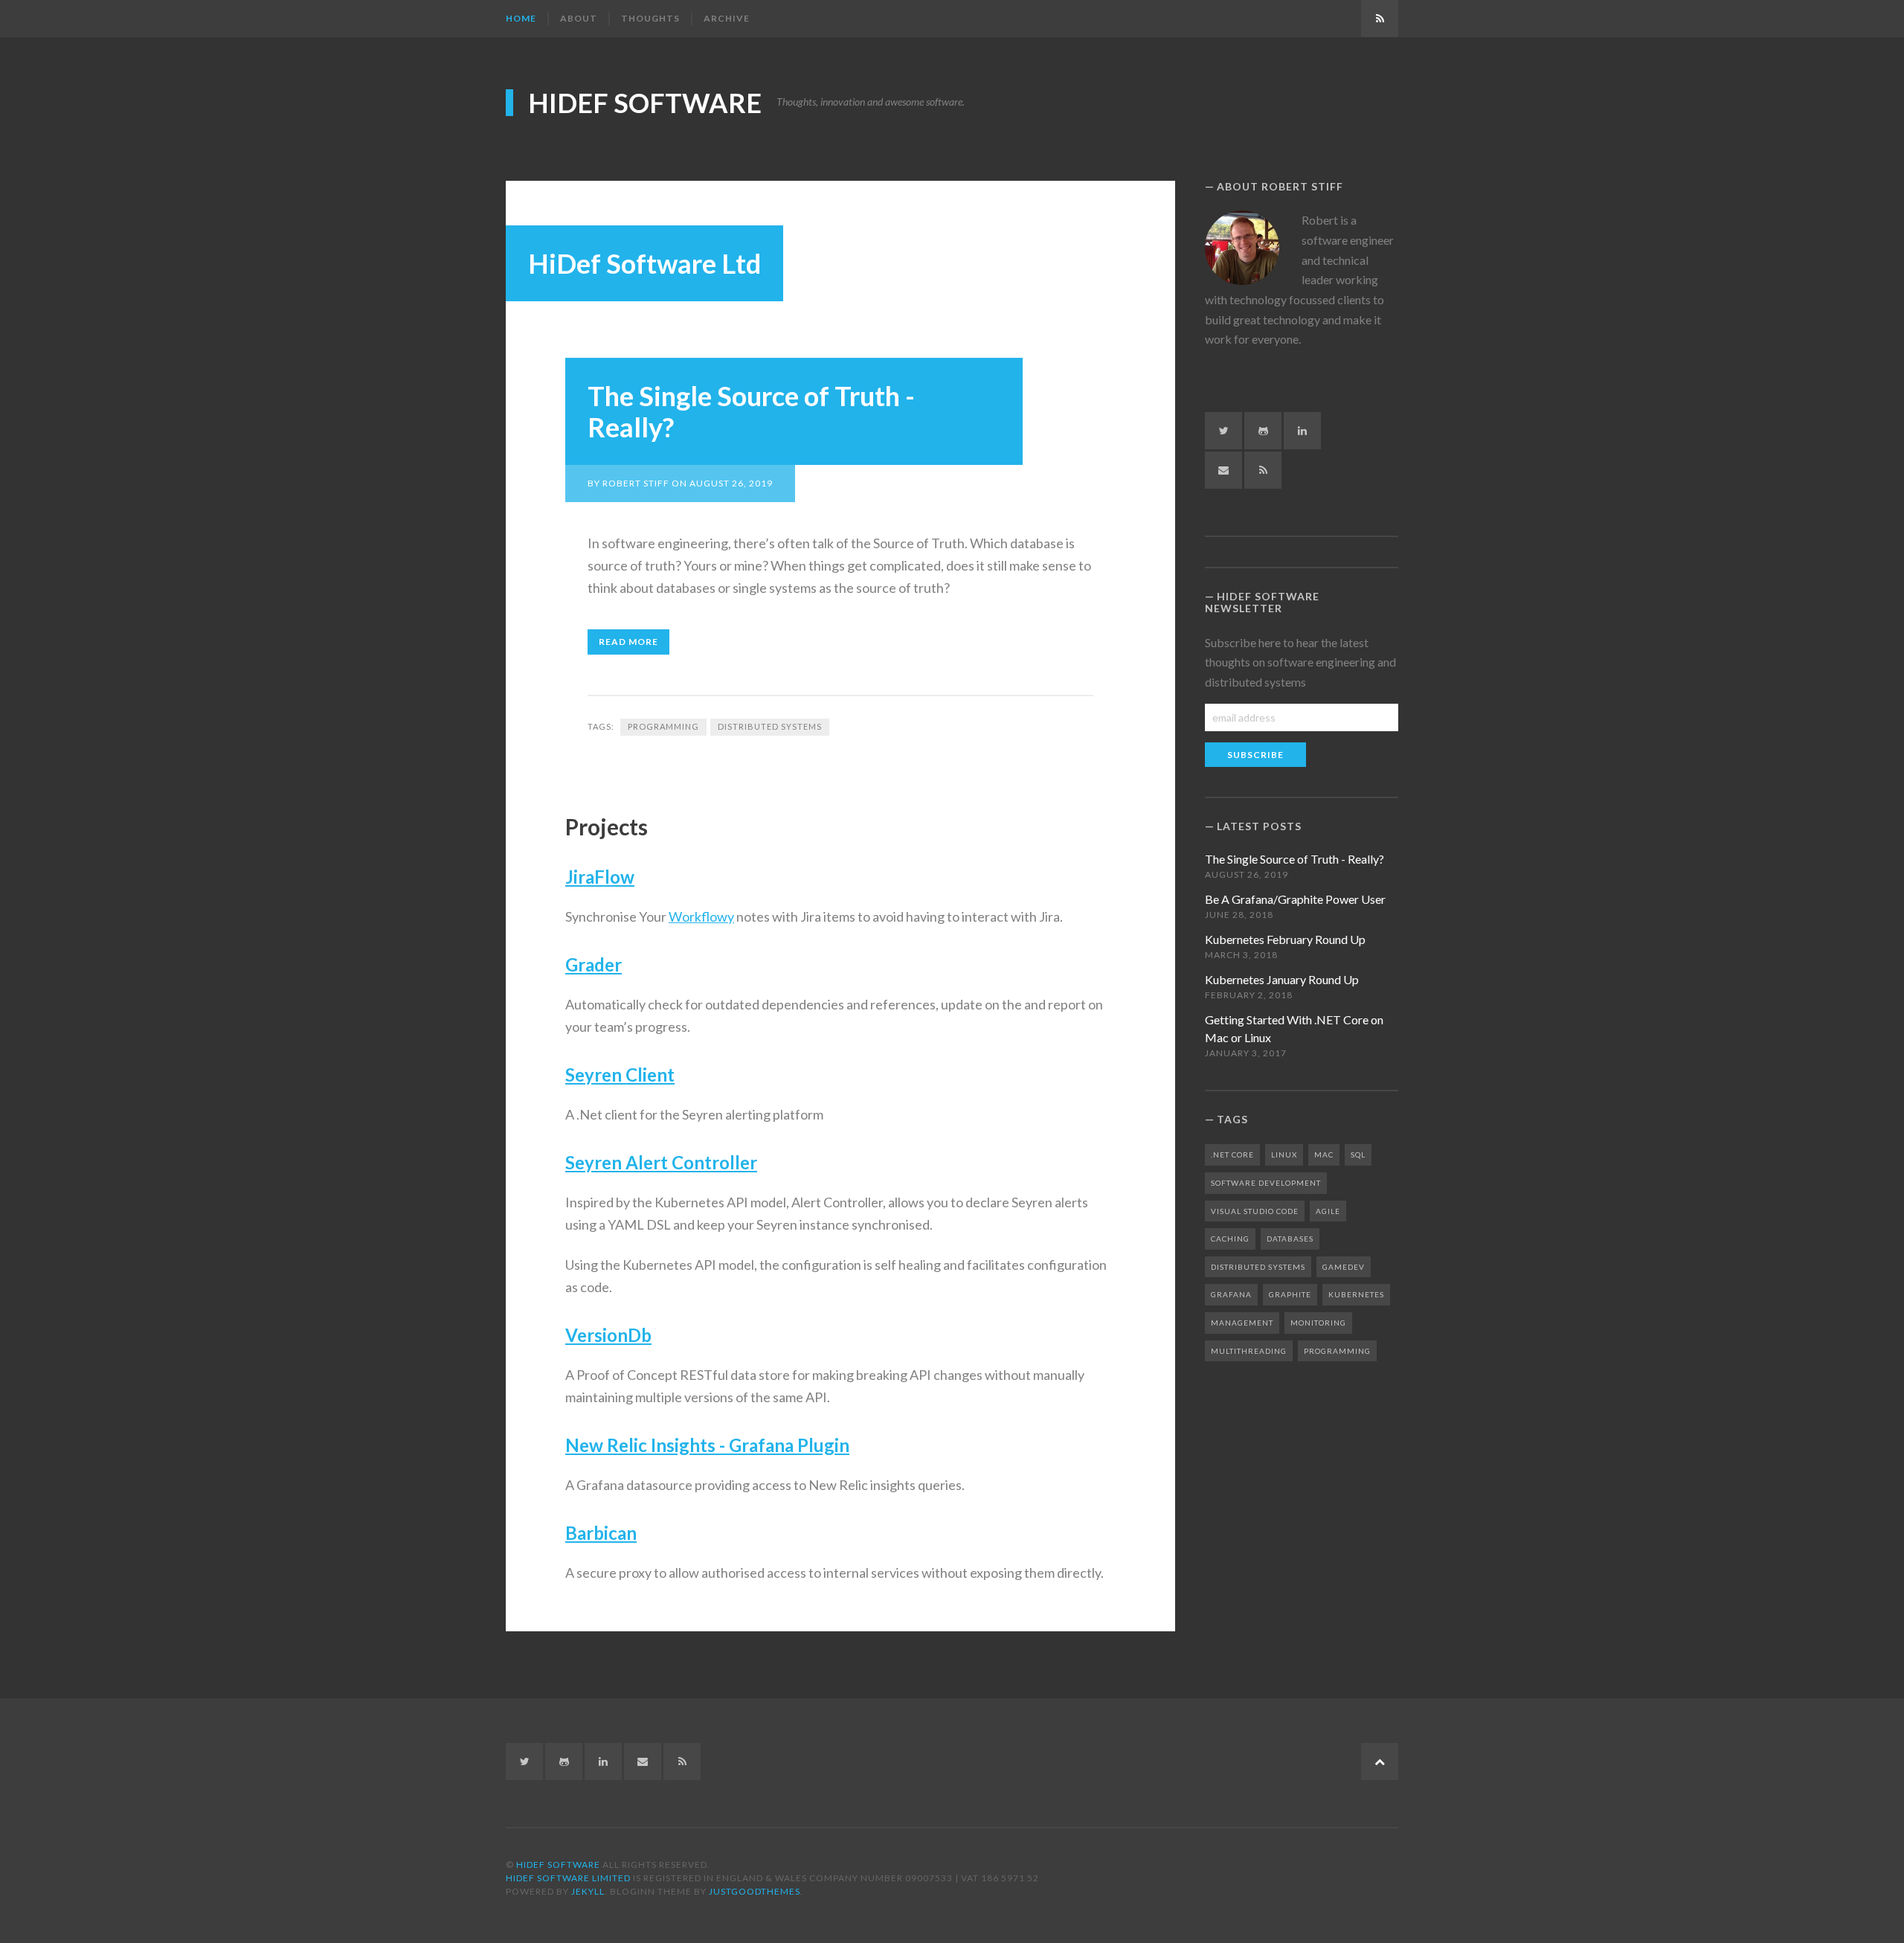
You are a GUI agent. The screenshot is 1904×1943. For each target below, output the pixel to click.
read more (628, 642)
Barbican (601, 1533)
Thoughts (650, 18)
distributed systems (770, 726)
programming (663, 726)
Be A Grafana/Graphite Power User (1295, 899)
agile (1328, 1211)
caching (1230, 1239)
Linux (1284, 1154)
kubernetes (1356, 1294)
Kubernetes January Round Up (1282, 979)
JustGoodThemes (755, 1891)
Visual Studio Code (1255, 1211)
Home (521, 18)
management (1242, 1323)
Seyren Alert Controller (661, 1162)
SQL (1358, 1154)
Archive (727, 18)
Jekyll (588, 1891)
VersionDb (608, 1335)
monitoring (1318, 1323)
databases (1290, 1239)
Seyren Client (620, 1075)
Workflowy (701, 916)
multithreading (1249, 1351)
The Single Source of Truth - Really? (751, 411)
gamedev (1344, 1267)
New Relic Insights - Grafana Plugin (707, 1445)
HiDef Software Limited (568, 1878)
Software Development (1266, 1183)
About (579, 18)
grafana (1231, 1294)
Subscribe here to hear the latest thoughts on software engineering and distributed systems (1300, 662)
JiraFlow (600, 877)
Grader (594, 964)
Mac (1324, 1154)
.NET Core (1232, 1154)
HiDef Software (645, 103)
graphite (1290, 1294)
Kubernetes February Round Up (1285, 939)
